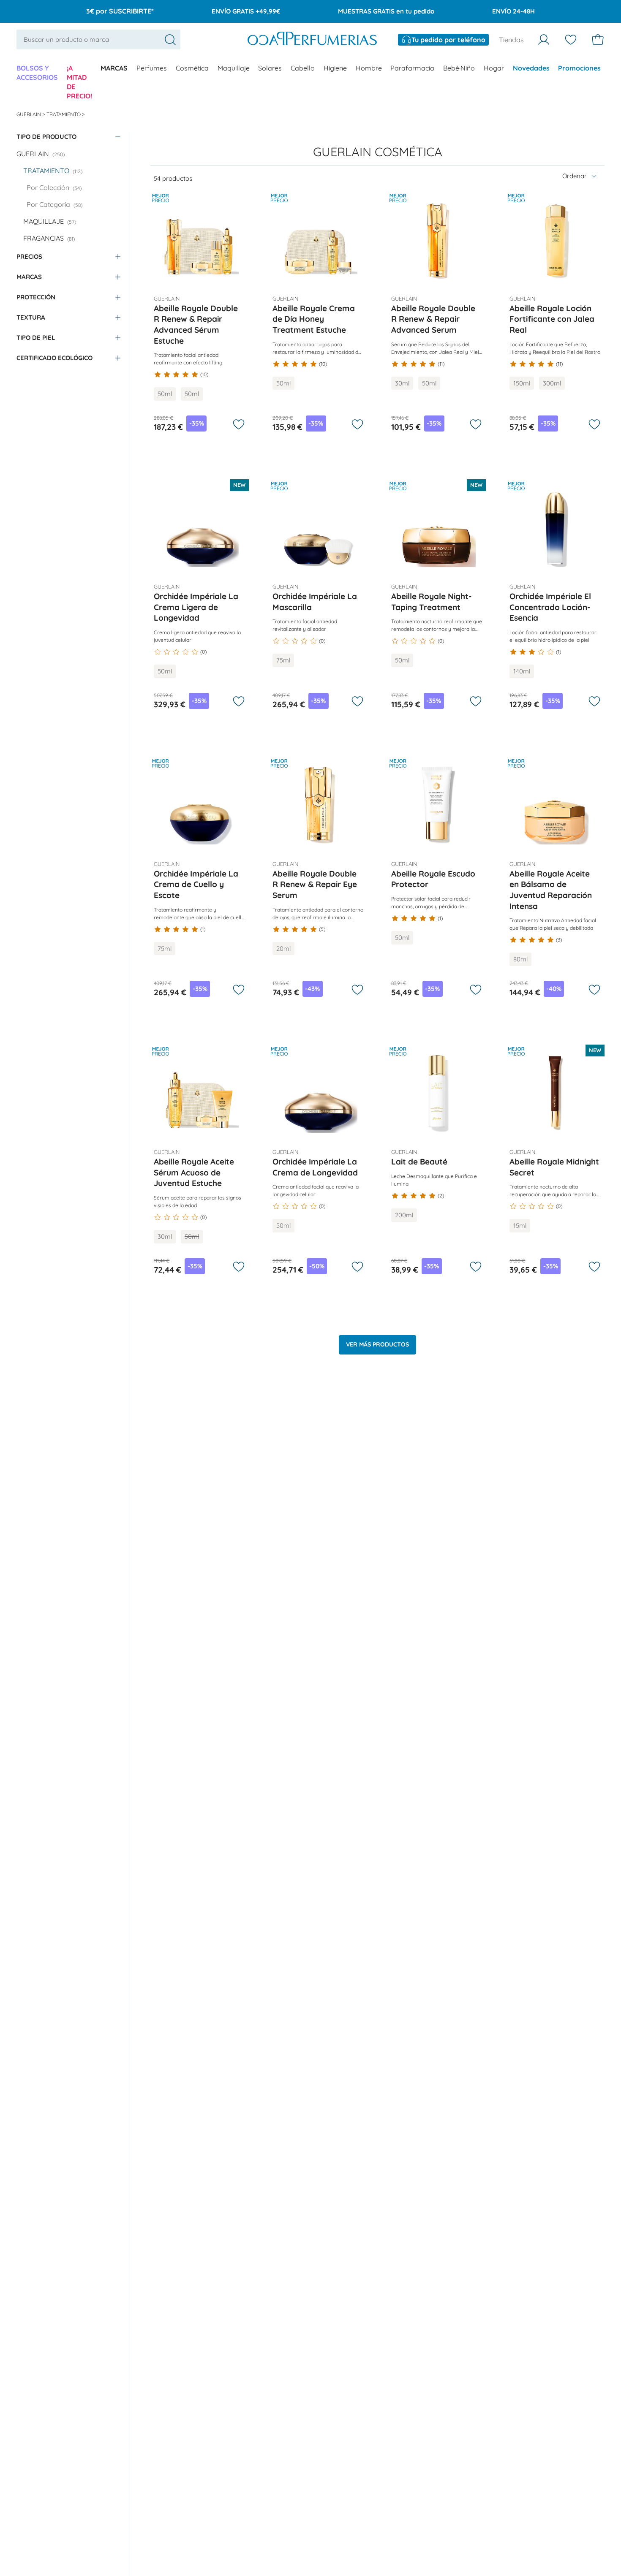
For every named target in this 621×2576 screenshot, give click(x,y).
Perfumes (152, 68)
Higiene (335, 68)
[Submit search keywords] (170, 40)
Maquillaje (234, 68)
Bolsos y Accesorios (37, 73)
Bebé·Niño (459, 68)
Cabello (303, 68)
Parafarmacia (412, 68)
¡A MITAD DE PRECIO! (79, 82)
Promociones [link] (579, 68)
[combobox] (99, 40)
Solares (270, 68)
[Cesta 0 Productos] (598, 40)
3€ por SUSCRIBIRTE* (120, 11)
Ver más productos (377, 1344)
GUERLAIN (29, 114)
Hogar (494, 68)
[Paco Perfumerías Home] (312, 40)
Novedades (531, 68)
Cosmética (192, 68)
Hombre (369, 68)
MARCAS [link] (114, 68)
